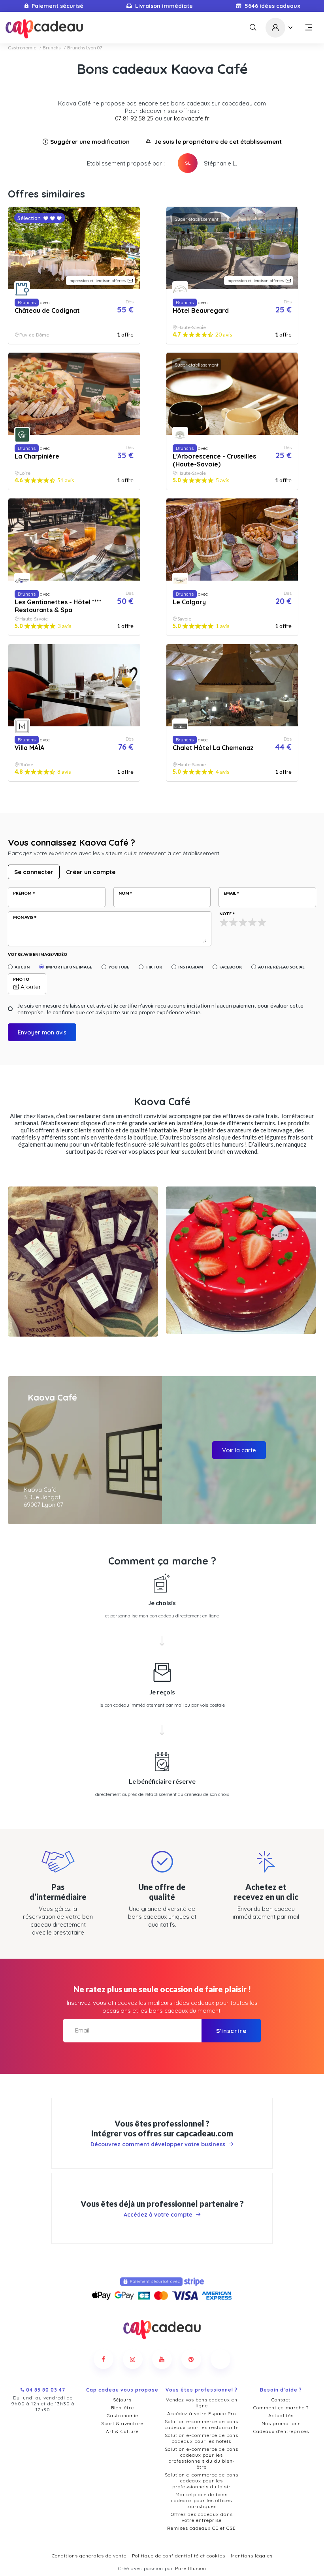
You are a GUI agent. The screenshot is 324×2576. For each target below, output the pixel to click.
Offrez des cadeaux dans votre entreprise (202, 2517)
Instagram (191, 967)
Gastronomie (22, 48)
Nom (124, 893)
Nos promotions (281, 2423)
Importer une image (69, 967)
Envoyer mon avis (42, 1032)
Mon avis (23, 917)
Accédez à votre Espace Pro (202, 2413)
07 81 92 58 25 (134, 118)
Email (230, 893)
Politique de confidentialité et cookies (179, 2556)
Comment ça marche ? (281, 2408)
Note (225, 914)
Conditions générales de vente (89, 2556)
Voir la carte (239, 1450)
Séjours (122, 2400)
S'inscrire (231, 2031)
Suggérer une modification (90, 142)
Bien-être (122, 2408)
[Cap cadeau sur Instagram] (133, 2359)
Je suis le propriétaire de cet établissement (218, 142)
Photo (21, 979)
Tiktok (154, 967)
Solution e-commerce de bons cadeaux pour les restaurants (202, 2424)
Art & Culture (122, 2431)
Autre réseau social (281, 967)
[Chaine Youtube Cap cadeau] (162, 2359)
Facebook (231, 967)
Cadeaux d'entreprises (281, 2431)
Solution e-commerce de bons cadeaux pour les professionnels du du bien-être (202, 2458)
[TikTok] (220, 2359)
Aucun (22, 967)
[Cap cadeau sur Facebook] (104, 2359)
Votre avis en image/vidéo (38, 954)
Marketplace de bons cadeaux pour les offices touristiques (202, 2500)
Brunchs (52, 48)
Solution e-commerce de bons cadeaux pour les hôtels (202, 2438)
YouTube (119, 967)
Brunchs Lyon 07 (85, 48)
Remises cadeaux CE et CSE (202, 2528)
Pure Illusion (191, 2568)
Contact (281, 2400)
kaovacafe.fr (192, 118)
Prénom (22, 893)
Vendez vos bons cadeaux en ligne (202, 2403)
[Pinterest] (191, 2359)
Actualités (281, 2415)
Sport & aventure (122, 2423)
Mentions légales (252, 2556)
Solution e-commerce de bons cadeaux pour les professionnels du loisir (202, 2481)
